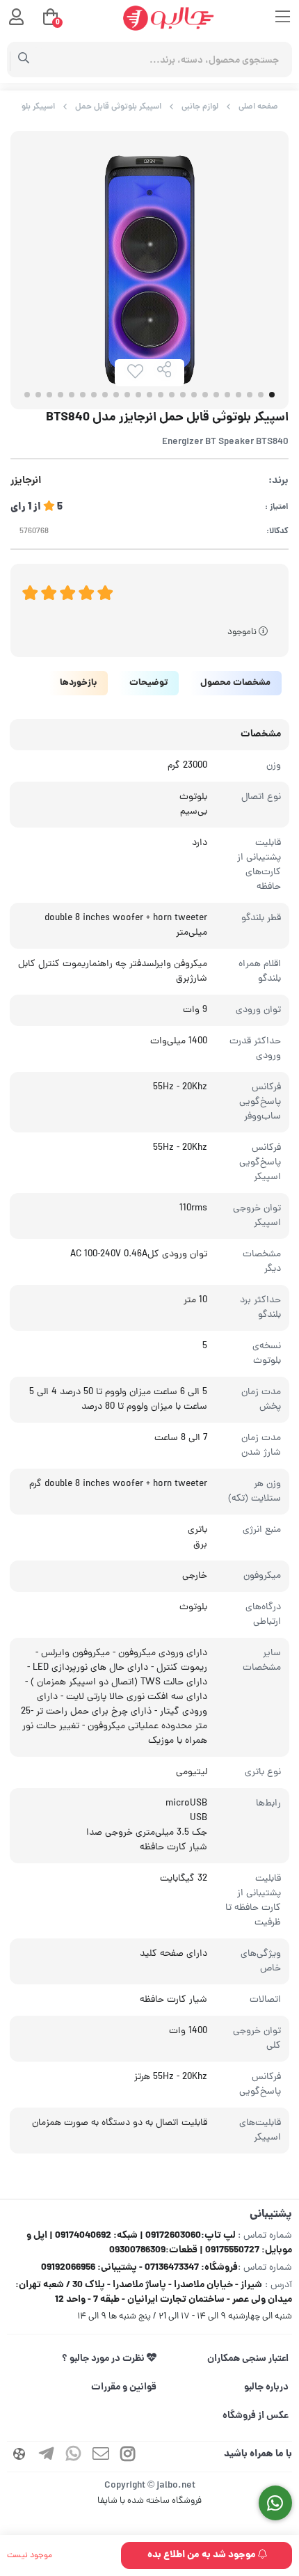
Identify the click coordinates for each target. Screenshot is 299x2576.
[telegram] (47, 2457)
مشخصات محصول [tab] (235, 683)
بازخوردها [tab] (78, 683)
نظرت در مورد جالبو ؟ (104, 2359)
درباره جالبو (266, 2387)
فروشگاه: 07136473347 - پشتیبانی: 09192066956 (139, 2268)
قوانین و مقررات (124, 2387)
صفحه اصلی (258, 107)
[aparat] (19, 2457)
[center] (24, 60)
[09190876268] (276, 2503)
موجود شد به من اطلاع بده (203, 2555)
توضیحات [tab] (148, 683)
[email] (101, 2457)
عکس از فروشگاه (256, 2416)
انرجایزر (26, 481)
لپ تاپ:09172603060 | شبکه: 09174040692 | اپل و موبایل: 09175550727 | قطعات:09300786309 (159, 2243)
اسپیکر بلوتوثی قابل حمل (118, 107)
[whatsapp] (74, 2457)
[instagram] (128, 2457)
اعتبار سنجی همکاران (248, 2359)
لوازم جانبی (200, 107)
